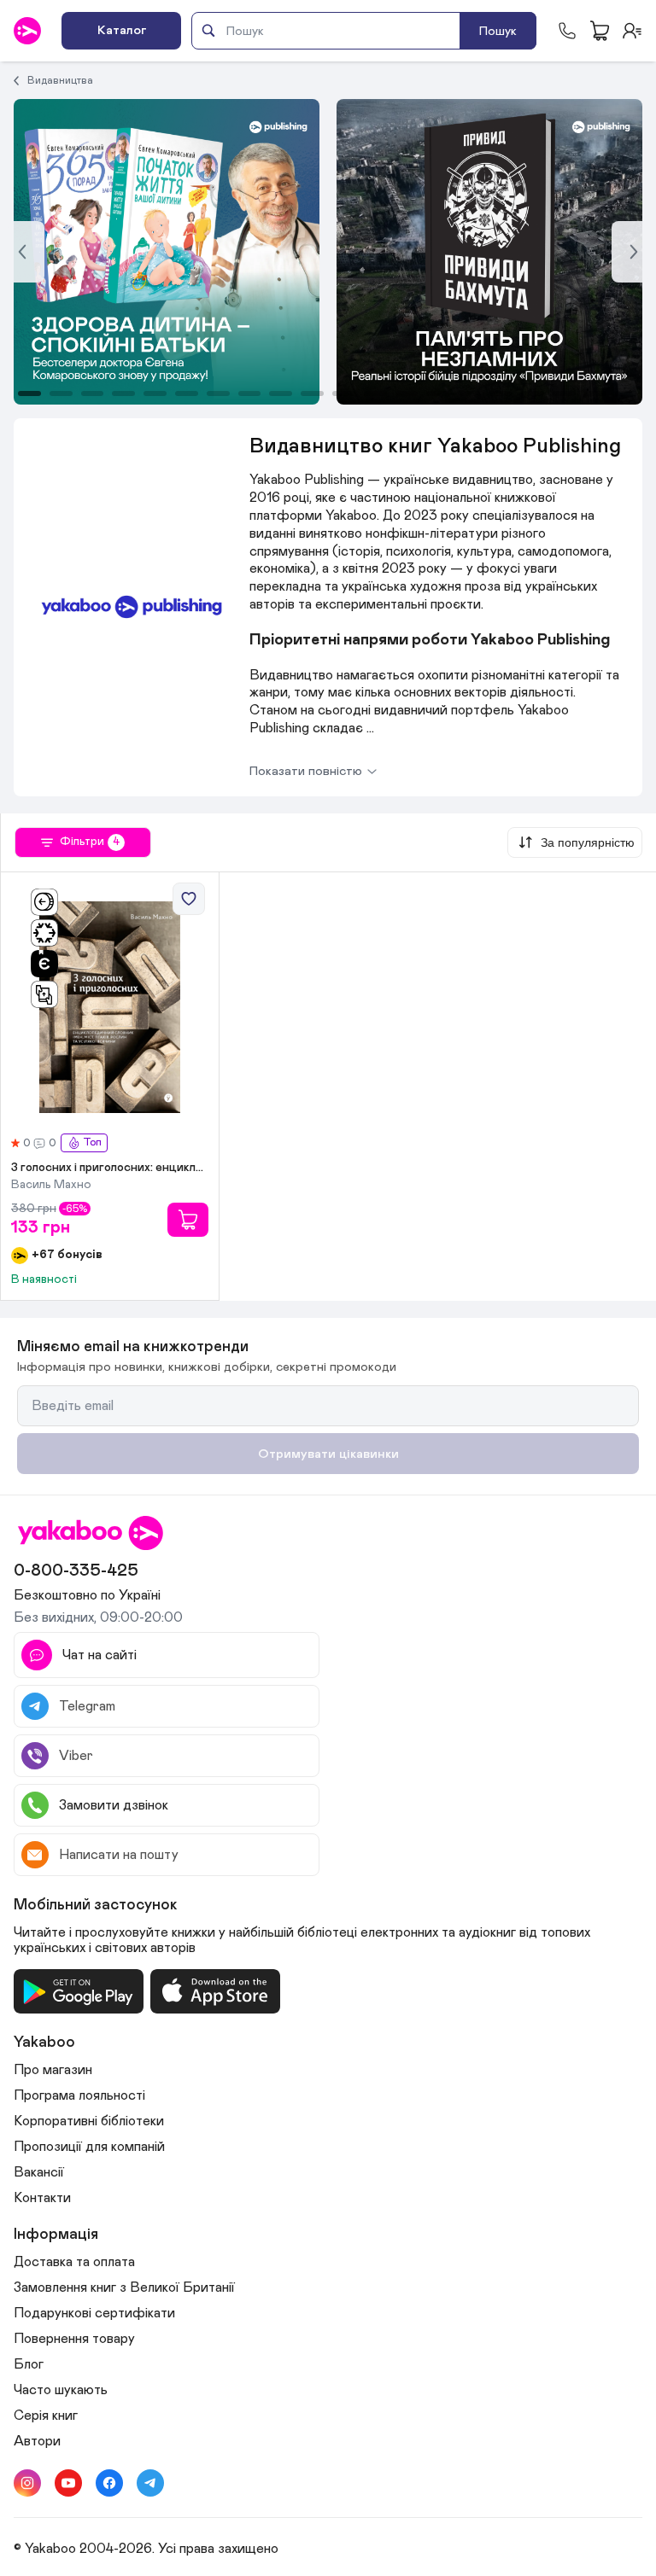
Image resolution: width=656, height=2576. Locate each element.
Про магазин (53, 2070)
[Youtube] (68, 2483)
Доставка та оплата (74, 2262)
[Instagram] (27, 2483)
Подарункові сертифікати (94, 2313)
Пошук (498, 31)
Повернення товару (74, 2339)
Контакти (42, 2198)
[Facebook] (109, 2483)
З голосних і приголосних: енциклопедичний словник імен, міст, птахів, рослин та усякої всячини (110, 1168)
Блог (29, 2364)
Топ (92, 1142)
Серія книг (46, 2416)
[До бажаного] (189, 899)
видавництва (60, 80)
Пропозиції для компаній (89, 2147)
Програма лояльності (79, 2095)
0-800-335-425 (76, 1571)
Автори (37, 2441)
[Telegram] (150, 2483)
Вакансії (39, 2172)
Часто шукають (61, 2390)
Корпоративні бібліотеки (89, 2121)
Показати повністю (306, 771)
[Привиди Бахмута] (167, 252)
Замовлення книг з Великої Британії (124, 2288)
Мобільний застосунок (96, 1905)
